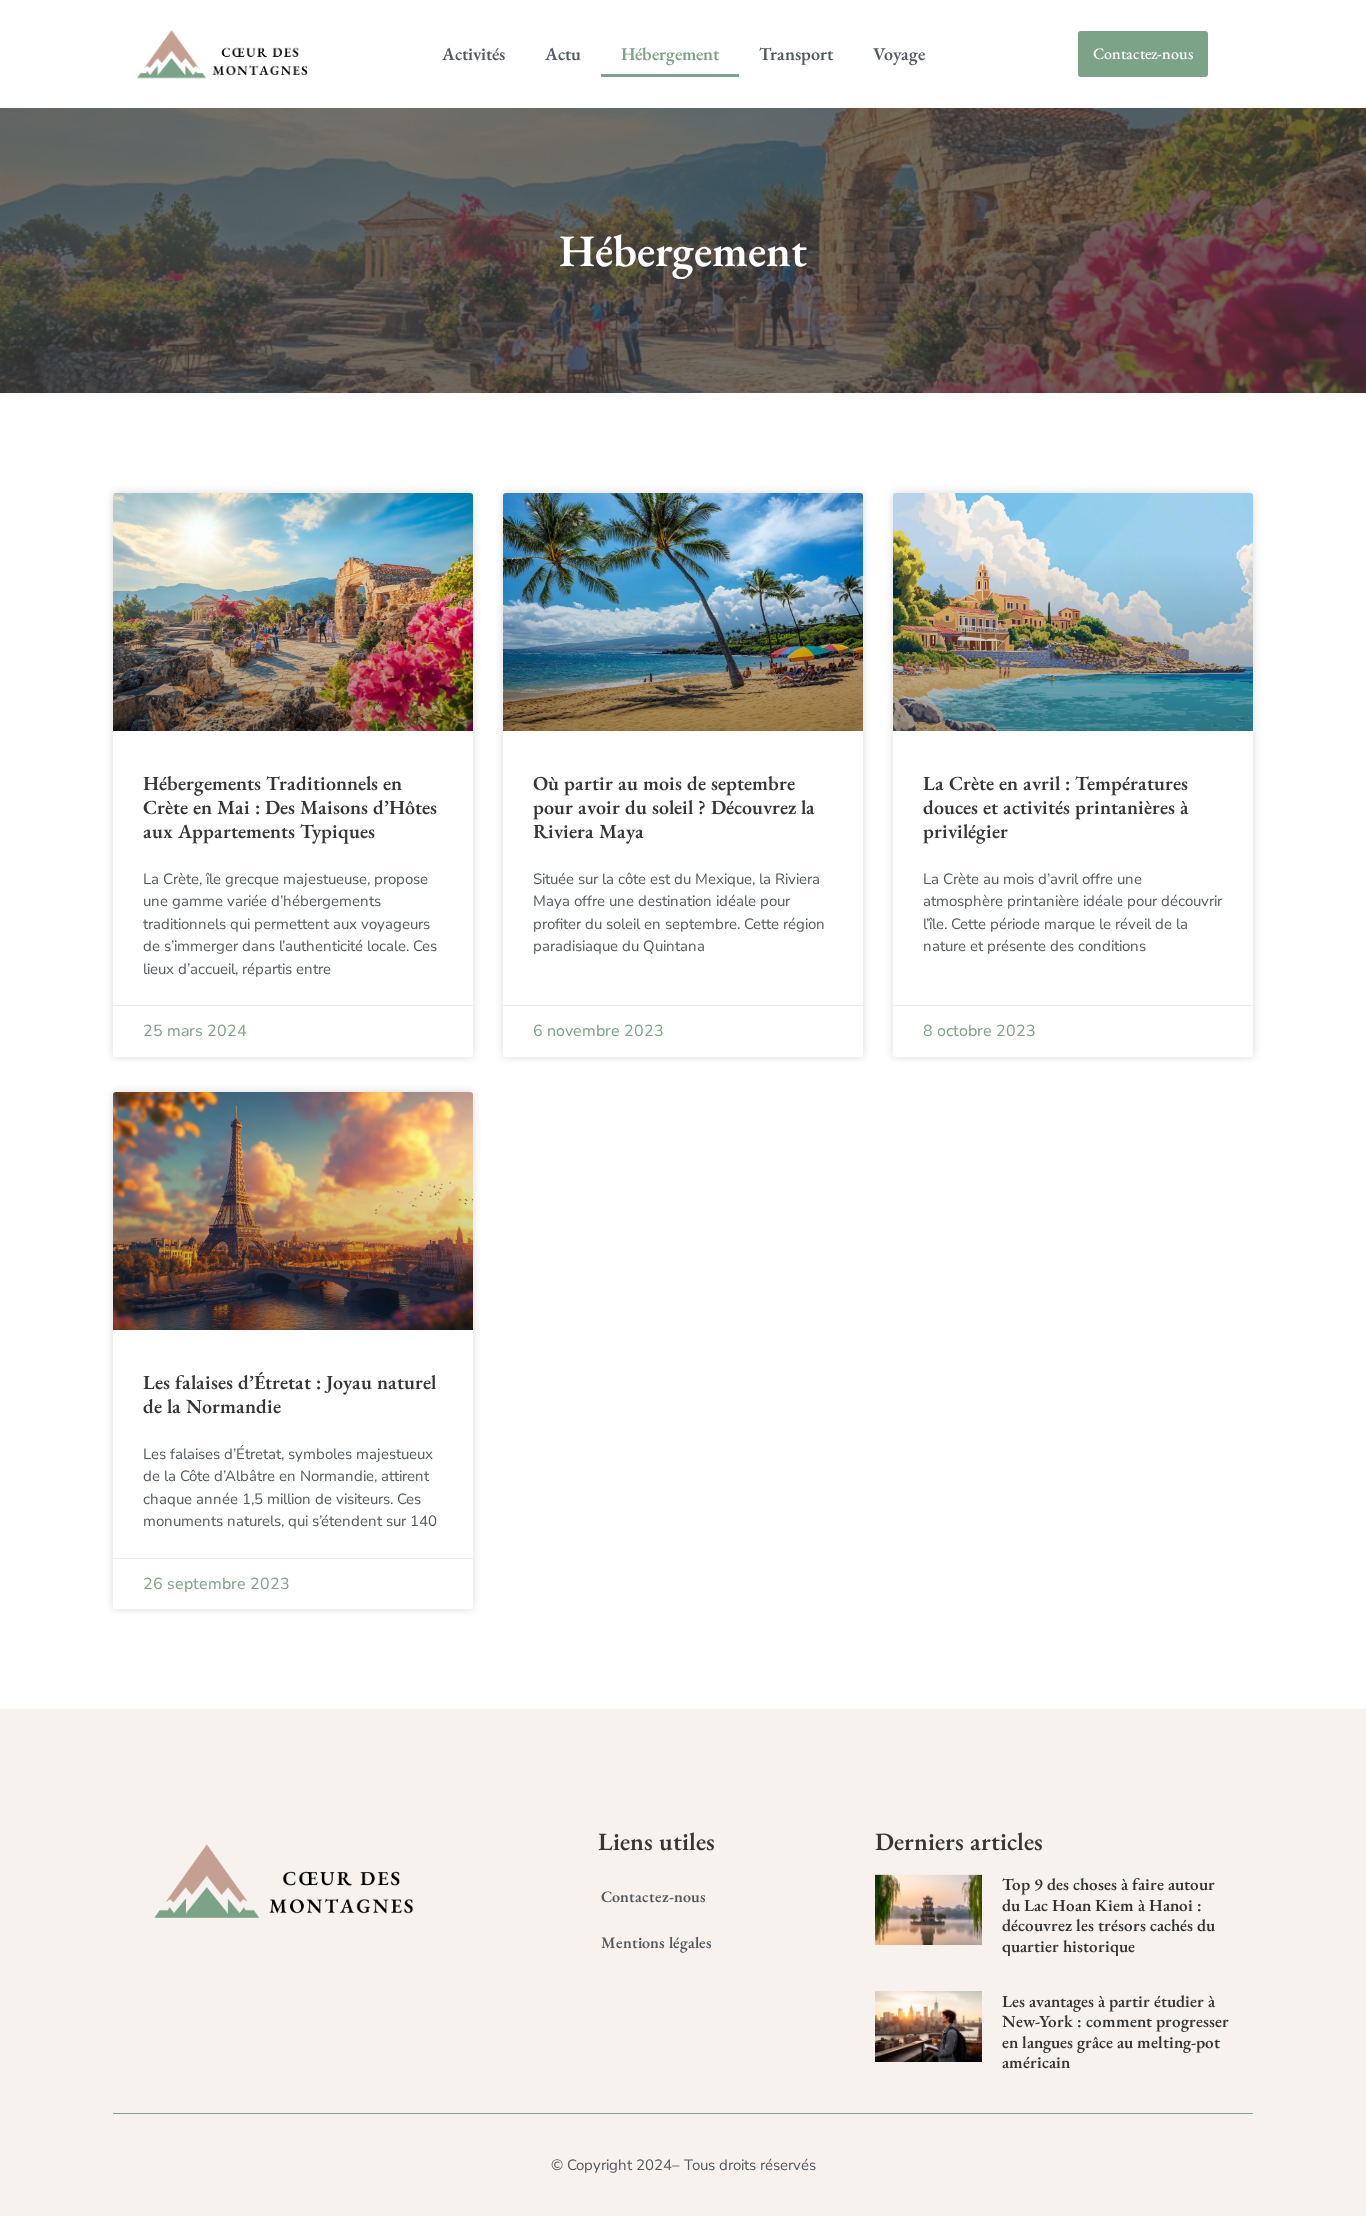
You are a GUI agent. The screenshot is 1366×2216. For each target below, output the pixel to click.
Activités (473, 53)
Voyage (899, 53)
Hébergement (670, 53)
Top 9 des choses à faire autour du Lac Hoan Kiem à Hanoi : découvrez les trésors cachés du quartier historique (1108, 1914)
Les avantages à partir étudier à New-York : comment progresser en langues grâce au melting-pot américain (1115, 2031)
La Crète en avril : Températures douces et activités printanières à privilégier (1056, 807)
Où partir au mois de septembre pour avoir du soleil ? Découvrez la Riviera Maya (674, 807)
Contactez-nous (653, 1896)
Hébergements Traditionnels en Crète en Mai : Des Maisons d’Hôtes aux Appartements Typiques (290, 807)
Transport (796, 53)
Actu (563, 53)
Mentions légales (656, 1942)
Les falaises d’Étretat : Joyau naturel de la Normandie (289, 1394)
